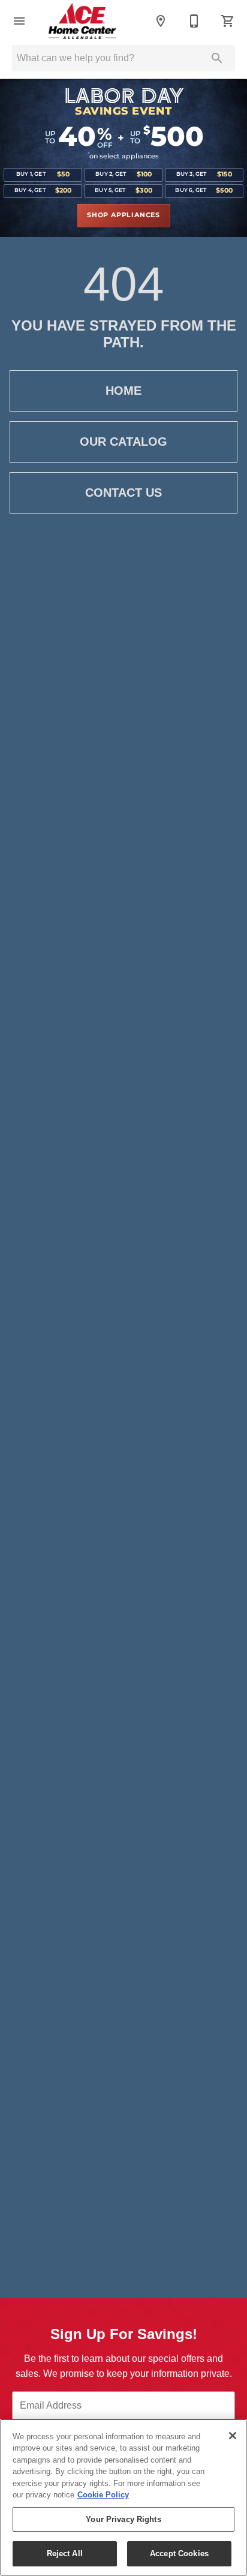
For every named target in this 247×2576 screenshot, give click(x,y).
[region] (123, 2497)
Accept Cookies (179, 2554)
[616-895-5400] (194, 21)
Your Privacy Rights (123, 2519)
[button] (19, 21)
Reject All (65, 2554)
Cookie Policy (103, 2495)
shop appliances (123, 215)
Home (123, 391)
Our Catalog (123, 442)
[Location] (161, 21)
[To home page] (82, 21)
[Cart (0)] (228, 21)
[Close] (233, 2436)
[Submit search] (217, 58)
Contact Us (123, 493)
